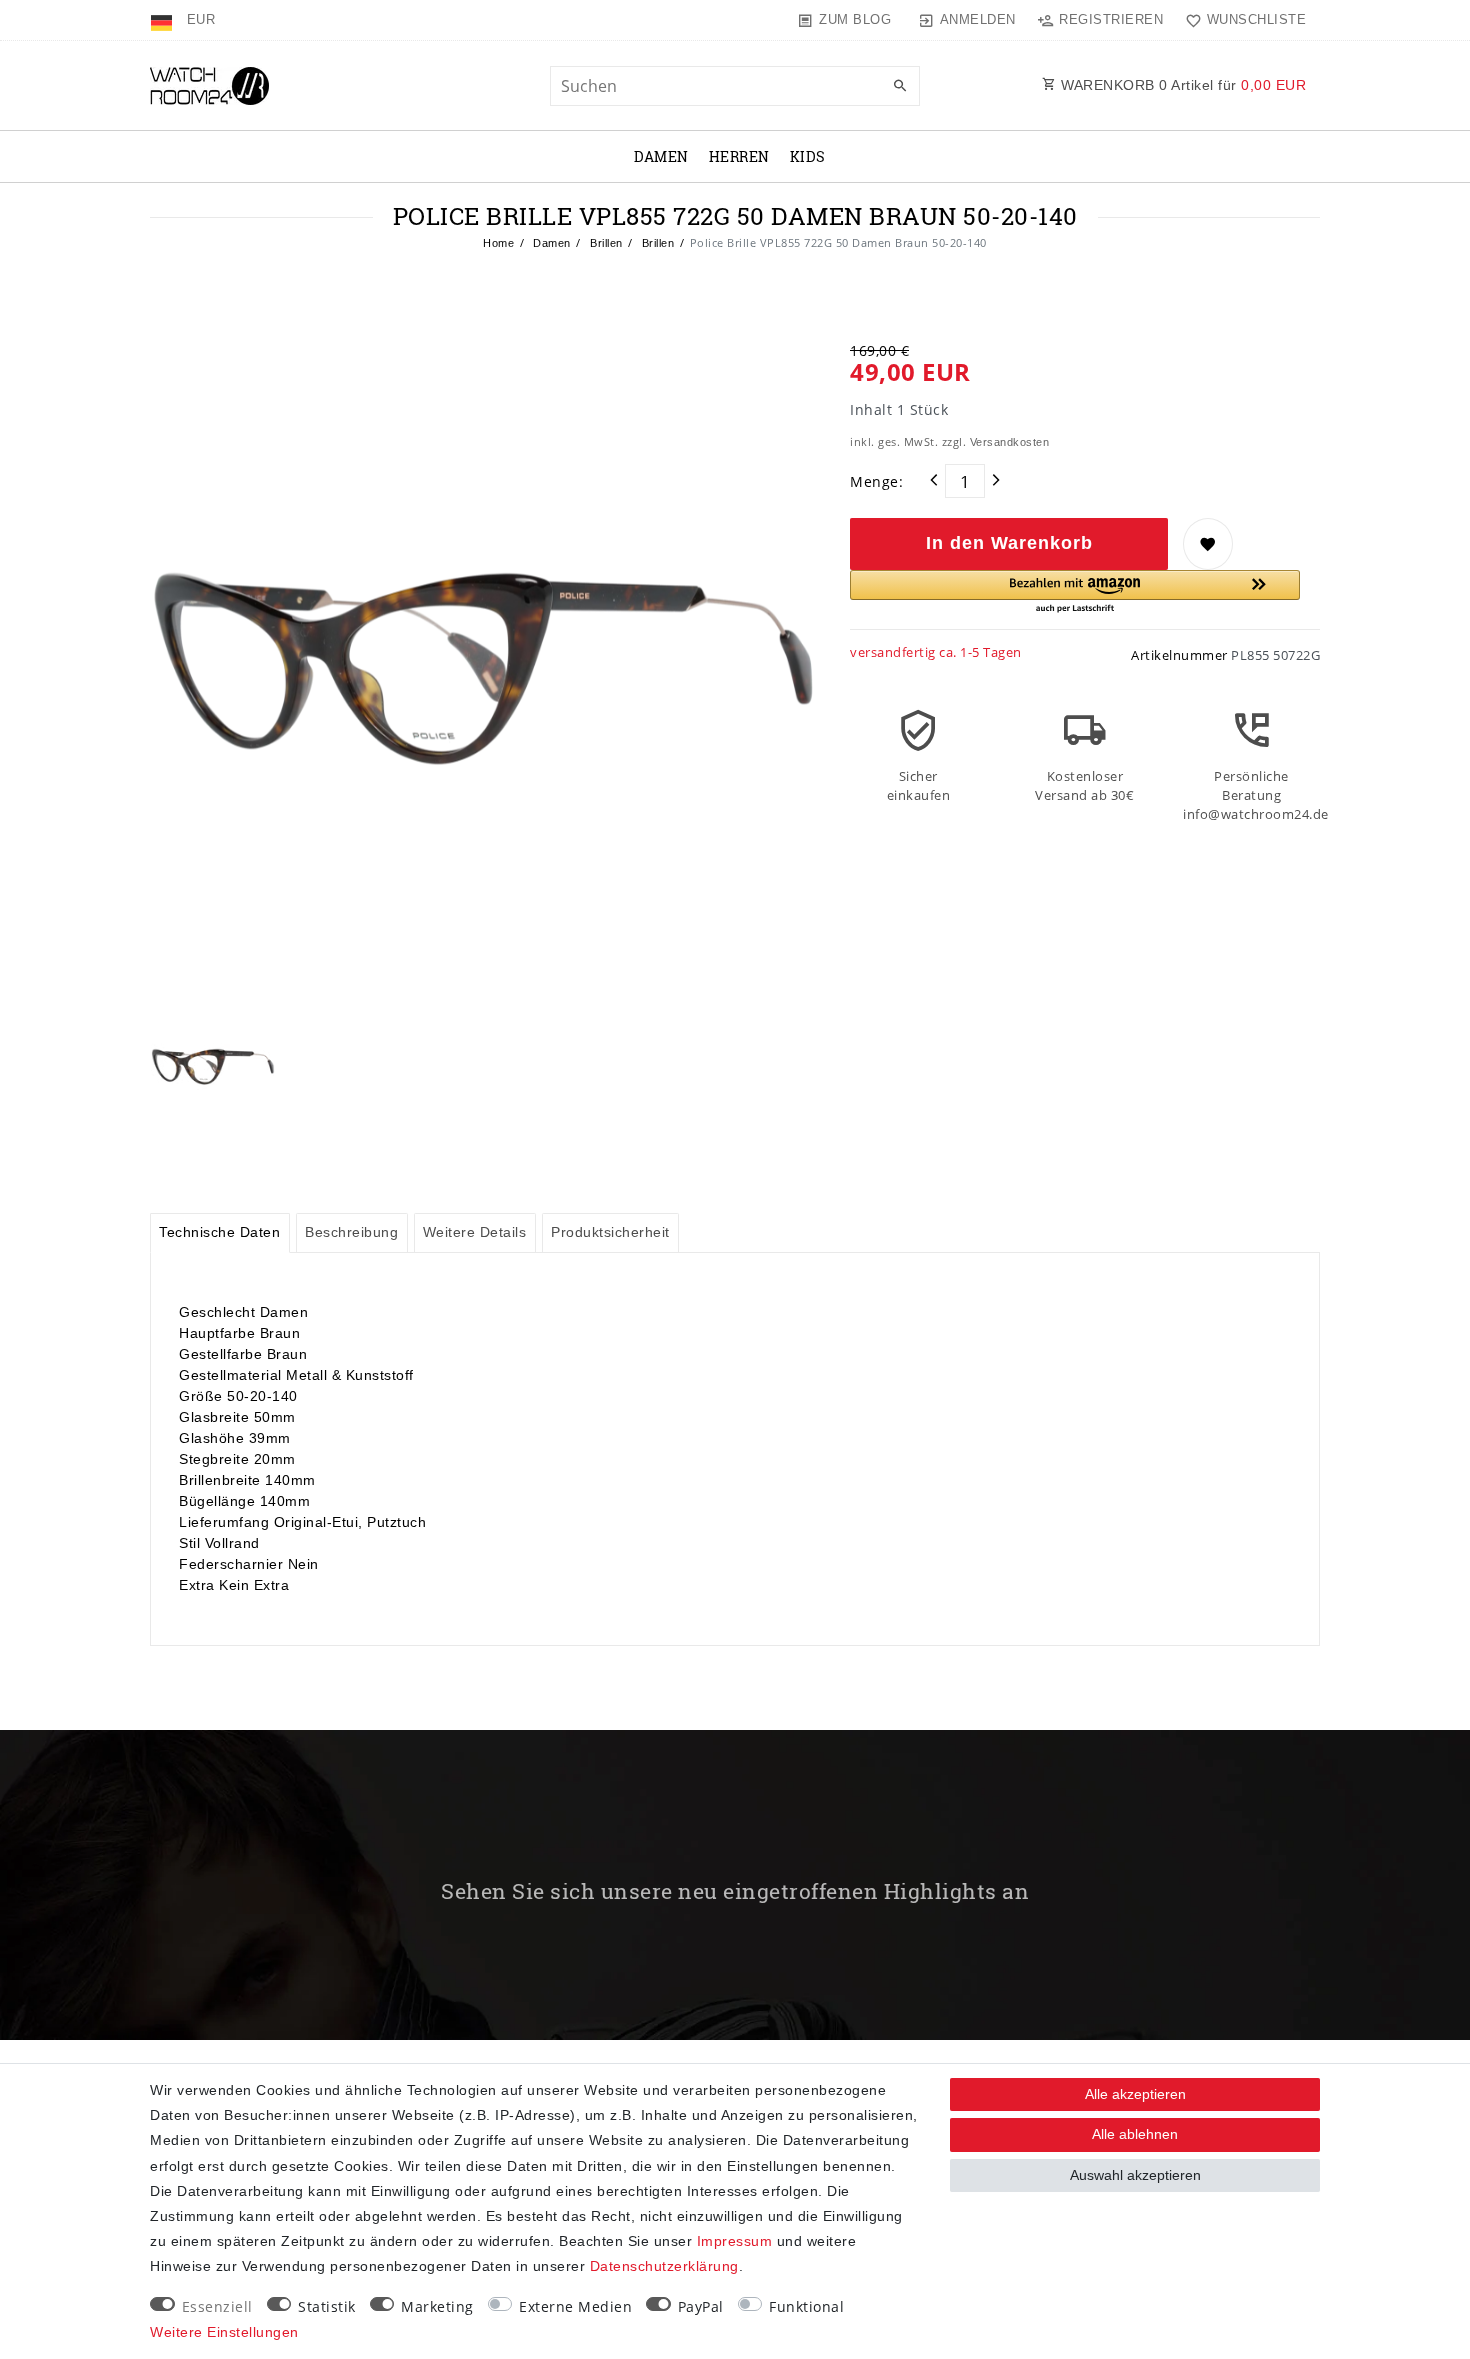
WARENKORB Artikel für (1182, 85)
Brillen (605, 243)
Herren (739, 156)
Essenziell (217, 2306)
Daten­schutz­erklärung (664, 2266)
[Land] (163, 20)
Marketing (437, 2306)
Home (498, 243)
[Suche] (900, 87)
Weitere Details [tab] (475, 1232)
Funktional (806, 2306)
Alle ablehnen (1135, 2134)
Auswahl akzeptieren (1135, 2175)
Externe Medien (575, 2306)
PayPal (701, 2306)
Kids (808, 156)
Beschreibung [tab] (351, 1232)
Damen (661, 156)
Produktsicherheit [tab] (610, 1232)
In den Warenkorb (1009, 543)
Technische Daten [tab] (219, 1232)
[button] (1075, 592)
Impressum (735, 2241)
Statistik (327, 2306)
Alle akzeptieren (1135, 2094)
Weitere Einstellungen (224, 2332)
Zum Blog (855, 19)
